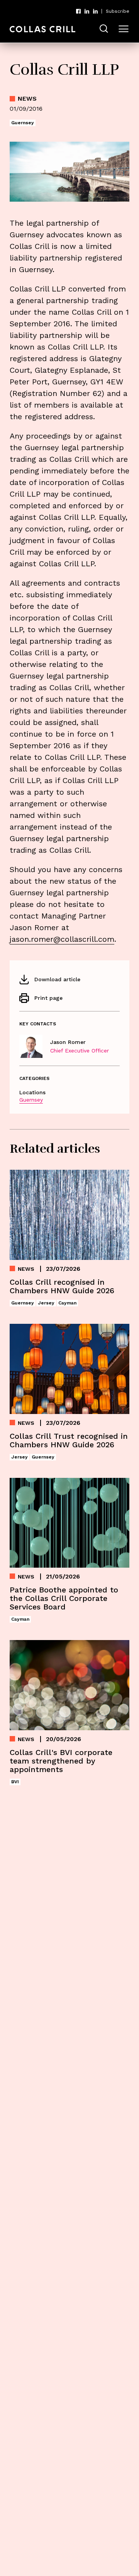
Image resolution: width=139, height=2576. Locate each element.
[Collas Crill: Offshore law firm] (42, 29)
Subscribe (118, 11)
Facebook (78, 11)
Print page (48, 998)
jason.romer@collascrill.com (62, 939)
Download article (57, 979)
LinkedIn (87, 11)
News (27, 99)
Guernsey (31, 1100)
